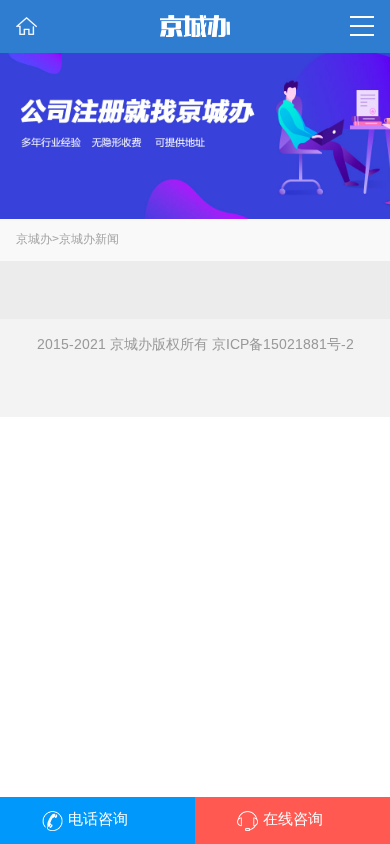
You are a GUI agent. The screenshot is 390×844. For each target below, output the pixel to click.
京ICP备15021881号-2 (283, 344)
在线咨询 (293, 818)
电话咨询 (98, 818)
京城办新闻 (89, 239)
